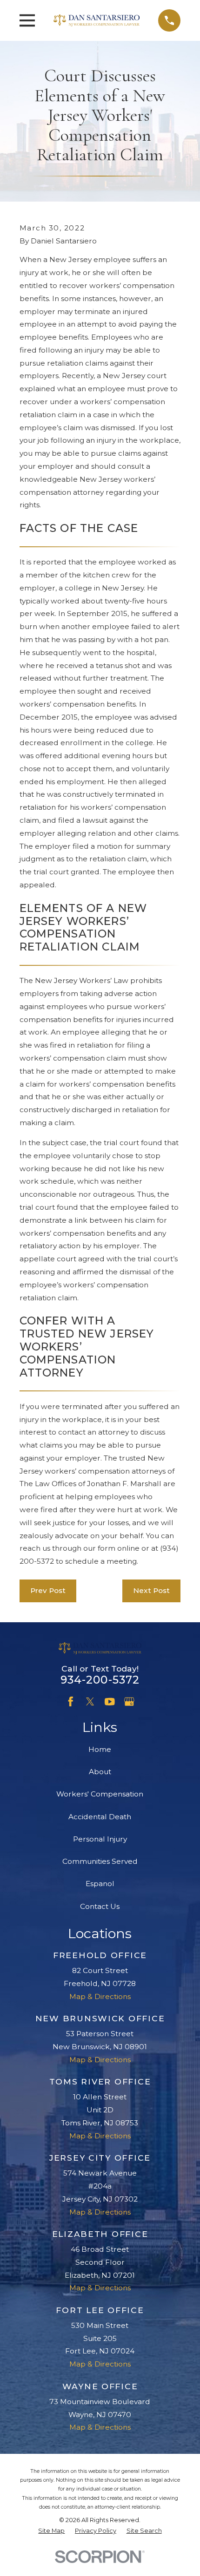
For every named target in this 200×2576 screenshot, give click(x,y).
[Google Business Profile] (129, 1702)
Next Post (151, 1590)
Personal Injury (100, 1839)
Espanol (100, 1884)
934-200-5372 (100, 1680)
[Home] (97, 20)
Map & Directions (100, 1996)
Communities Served (100, 1861)
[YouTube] (110, 1702)
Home (100, 1749)
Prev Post (48, 1590)
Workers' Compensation (100, 1794)
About (100, 1772)
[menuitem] (51, 2531)
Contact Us (100, 1906)
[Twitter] (90, 1702)
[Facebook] (71, 1702)
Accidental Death (100, 1817)
